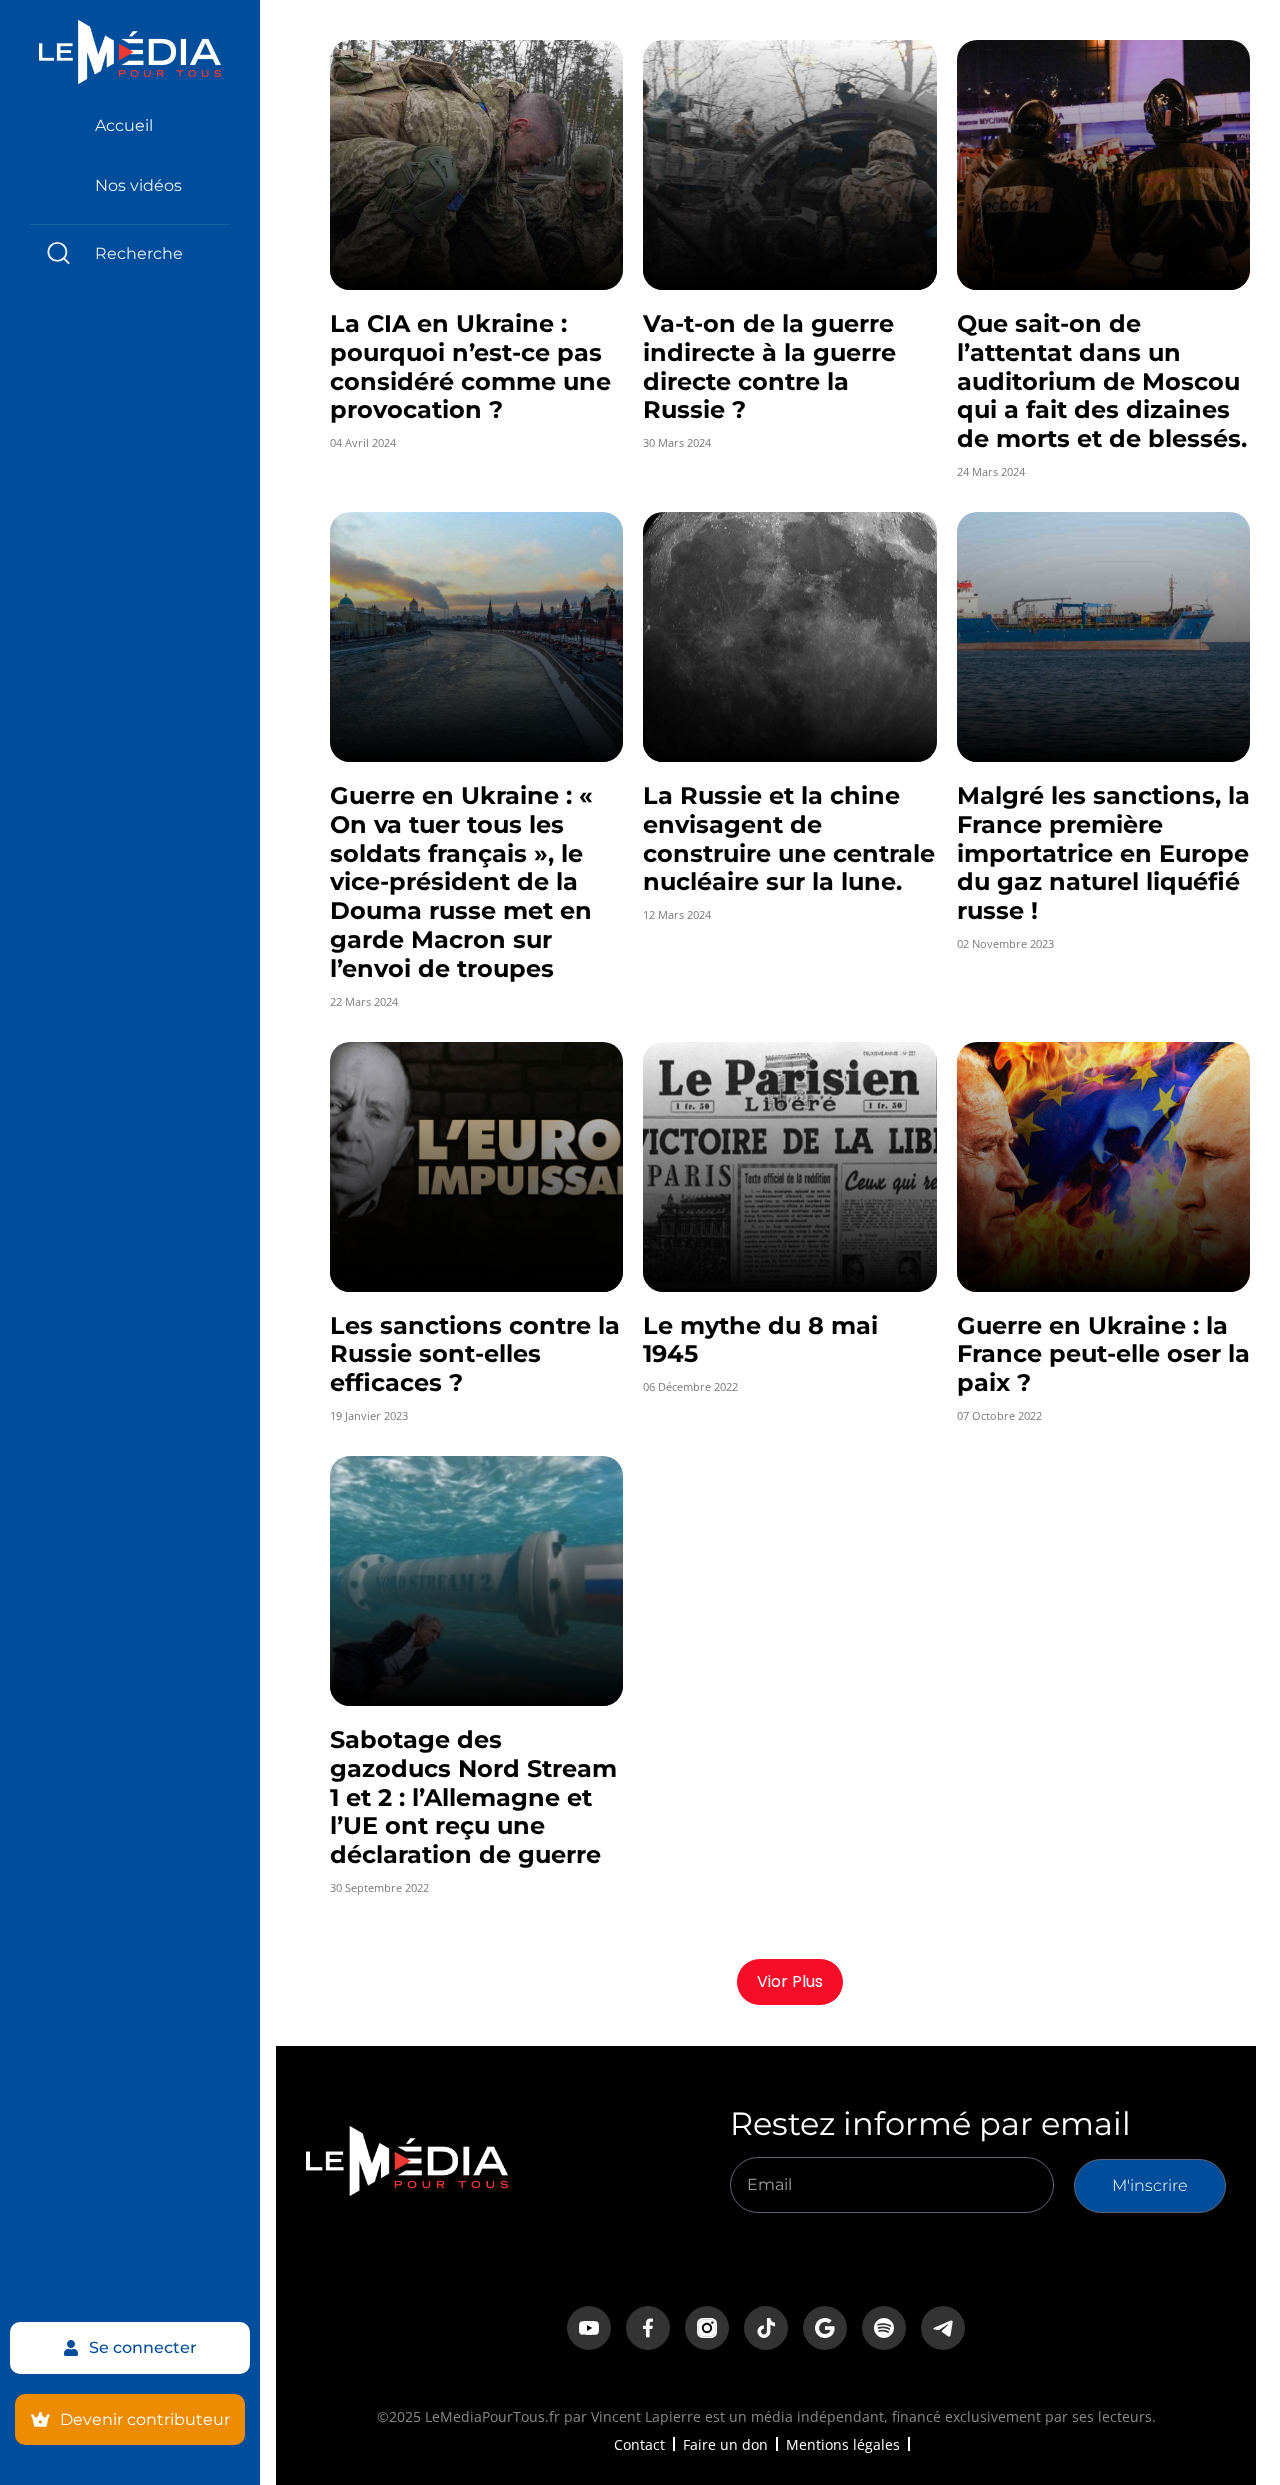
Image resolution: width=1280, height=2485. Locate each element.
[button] (790, 1982)
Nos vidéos (138, 185)
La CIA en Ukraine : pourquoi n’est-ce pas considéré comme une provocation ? (470, 366)
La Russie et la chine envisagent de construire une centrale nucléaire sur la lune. (789, 838)
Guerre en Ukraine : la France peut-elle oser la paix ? (1103, 1354)
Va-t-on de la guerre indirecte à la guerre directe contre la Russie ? (769, 366)
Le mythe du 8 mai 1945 (760, 1340)
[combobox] (130, 253)
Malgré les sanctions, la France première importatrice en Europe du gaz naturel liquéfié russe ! (1103, 853)
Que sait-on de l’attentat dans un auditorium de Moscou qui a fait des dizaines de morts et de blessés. (1102, 381)
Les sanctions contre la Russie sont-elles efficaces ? (475, 1354)
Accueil (124, 125)
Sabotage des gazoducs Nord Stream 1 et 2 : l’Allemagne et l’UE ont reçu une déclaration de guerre (473, 1797)
